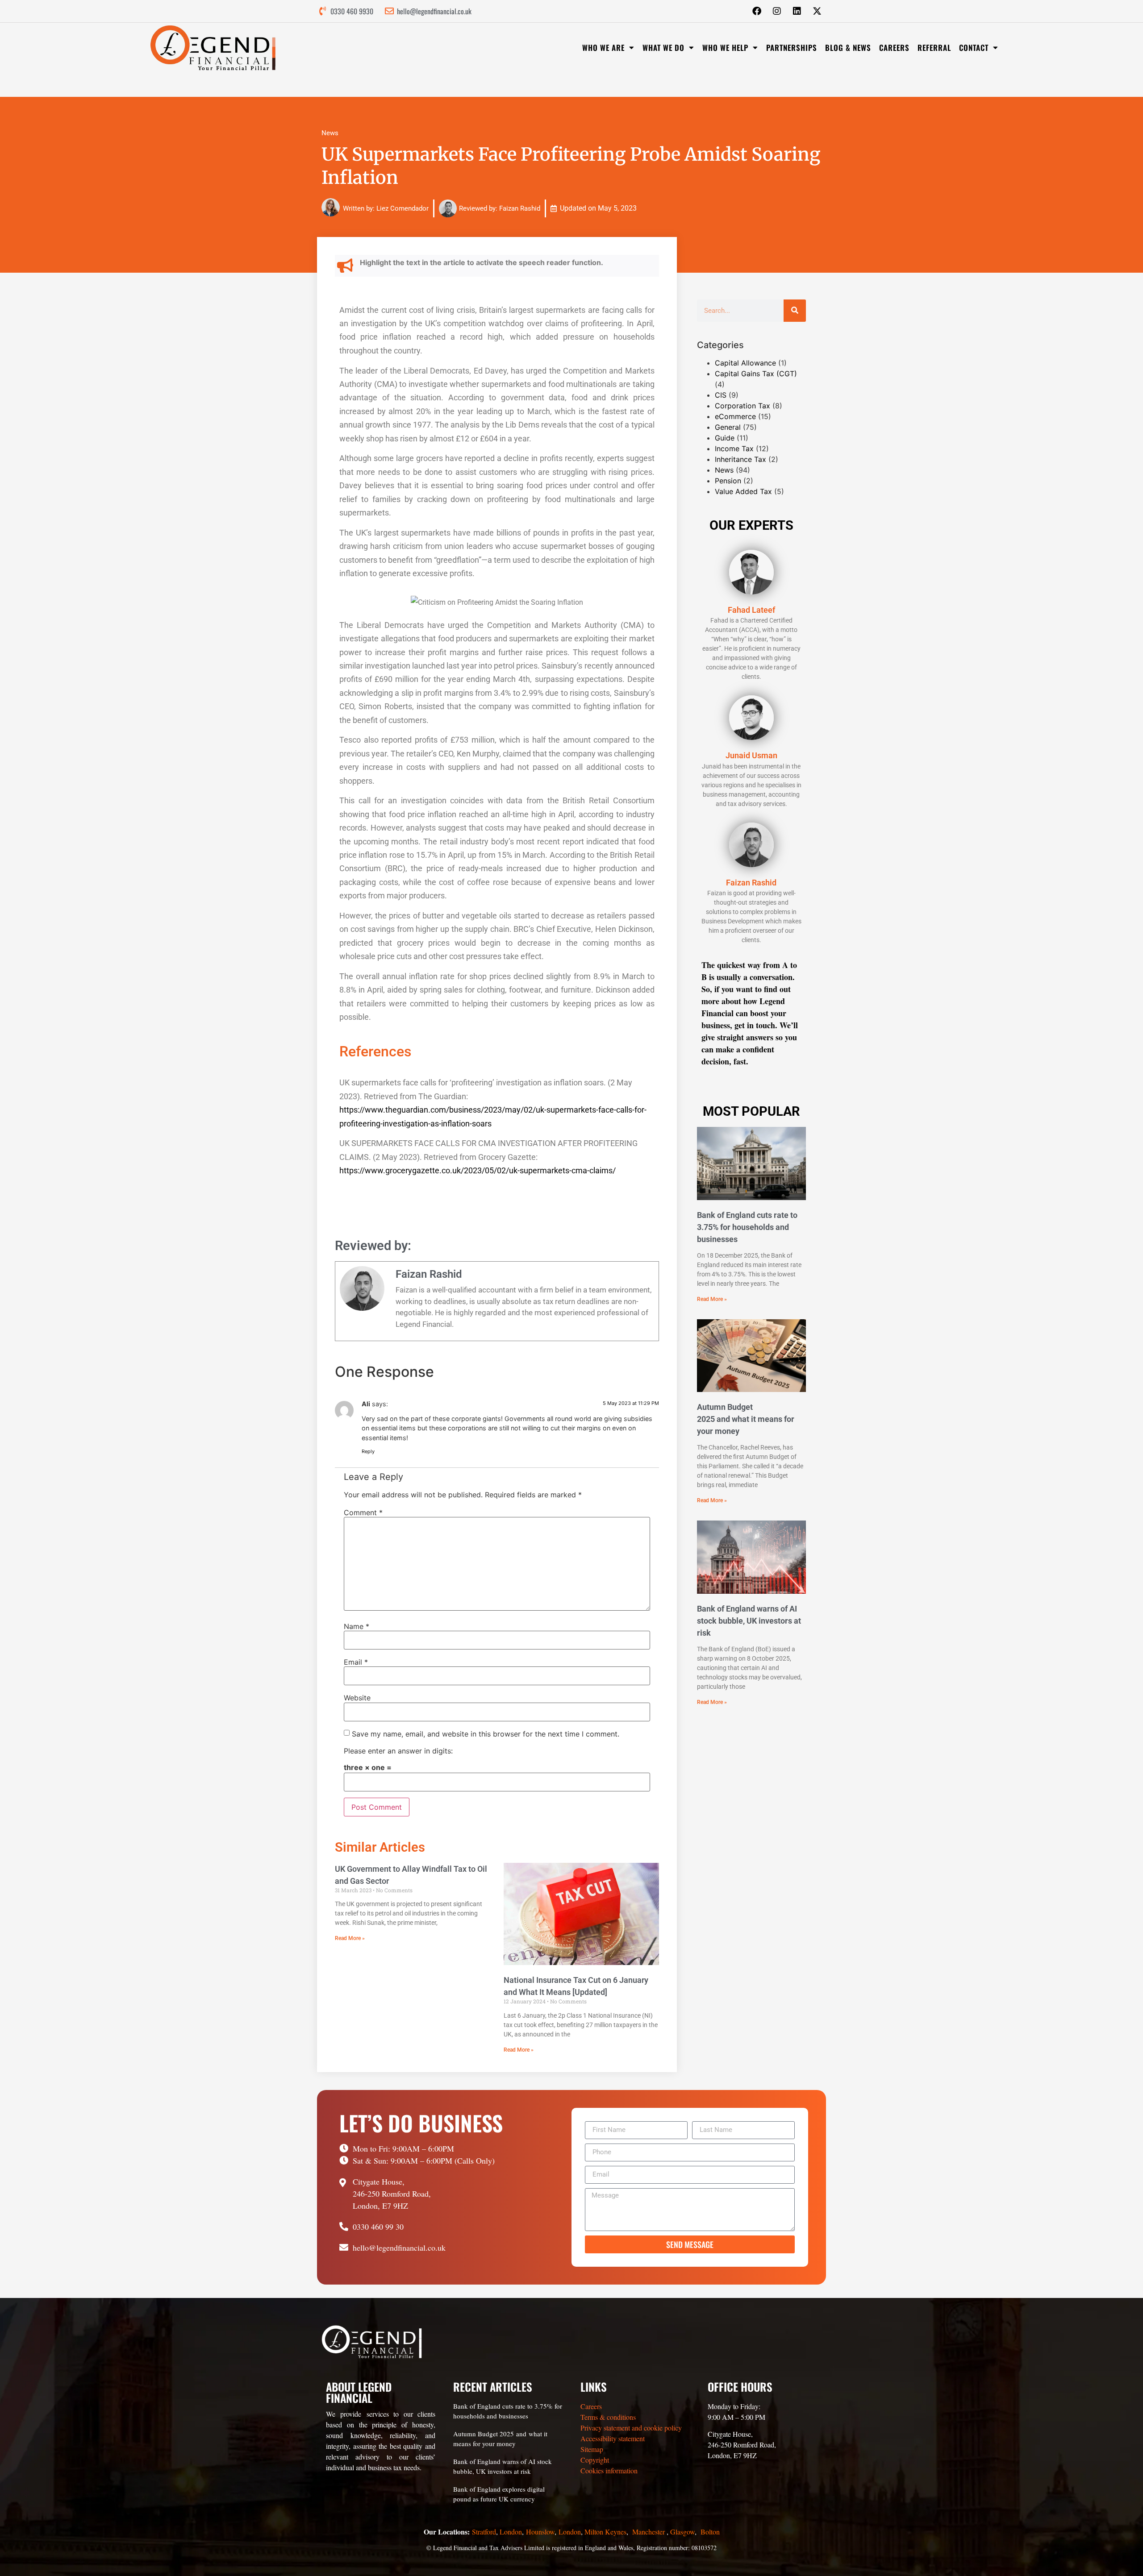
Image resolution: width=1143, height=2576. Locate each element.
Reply (368, 1451)
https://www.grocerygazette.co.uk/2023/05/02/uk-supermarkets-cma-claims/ (478, 1170)
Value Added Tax (743, 491)
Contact (974, 48)
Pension (728, 481)
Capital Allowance (745, 363)
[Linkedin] (797, 11)
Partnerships (792, 48)
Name (357, 1626)
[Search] (795, 311)
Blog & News (848, 48)
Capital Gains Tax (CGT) (756, 374)
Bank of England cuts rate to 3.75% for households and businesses (747, 1227)
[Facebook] (757, 11)
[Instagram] (777, 11)
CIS (721, 395)
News (330, 133)
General (728, 427)
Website (357, 1698)
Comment (363, 1512)
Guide (725, 438)
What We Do (663, 48)
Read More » (350, 1938)
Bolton (710, 2532)
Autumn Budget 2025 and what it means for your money (746, 1419)
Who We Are (603, 48)
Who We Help (725, 48)
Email (356, 1662)
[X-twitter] (817, 11)
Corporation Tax (743, 406)
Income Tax (734, 449)
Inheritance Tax (740, 459)
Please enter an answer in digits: (398, 1751)
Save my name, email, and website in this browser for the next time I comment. (486, 1734)
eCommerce (735, 416)
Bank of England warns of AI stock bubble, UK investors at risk (749, 1621)
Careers (894, 48)
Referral (934, 48)
